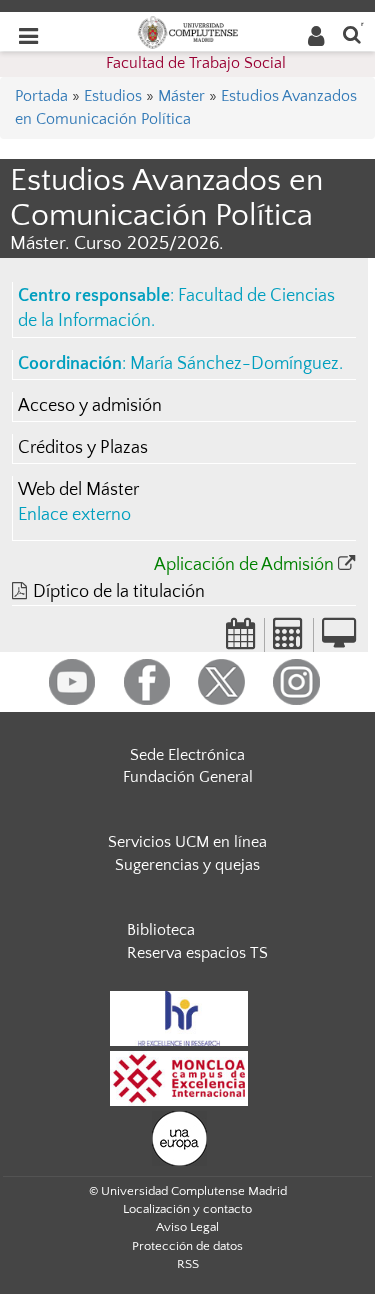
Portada (41, 96)
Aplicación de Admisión (244, 565)
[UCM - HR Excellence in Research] (179, 1017)
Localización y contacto (187, 1209)
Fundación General (188, 777)
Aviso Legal (187, 1227)
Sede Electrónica (187, 755)
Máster (181, 96)
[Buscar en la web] (352, 33)
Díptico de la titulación (119, 592)
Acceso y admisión (90, 406)
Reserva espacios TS (197, 953)
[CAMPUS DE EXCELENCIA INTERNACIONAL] (179, 1077)
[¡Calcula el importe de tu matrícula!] (289, 640)
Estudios (113, 96)
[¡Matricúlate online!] (339, 640)
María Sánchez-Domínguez (234, 364)
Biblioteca (161, 930)
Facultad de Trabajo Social (196, 63)
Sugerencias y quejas (187, 865)
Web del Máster (78, 490)
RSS (188, 1264)
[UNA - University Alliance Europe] (179, 1137)
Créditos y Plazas (83, 448)
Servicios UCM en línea (187, 842)
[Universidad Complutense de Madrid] (188, 31)
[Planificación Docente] (241, 640)
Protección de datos (187, 1246)
